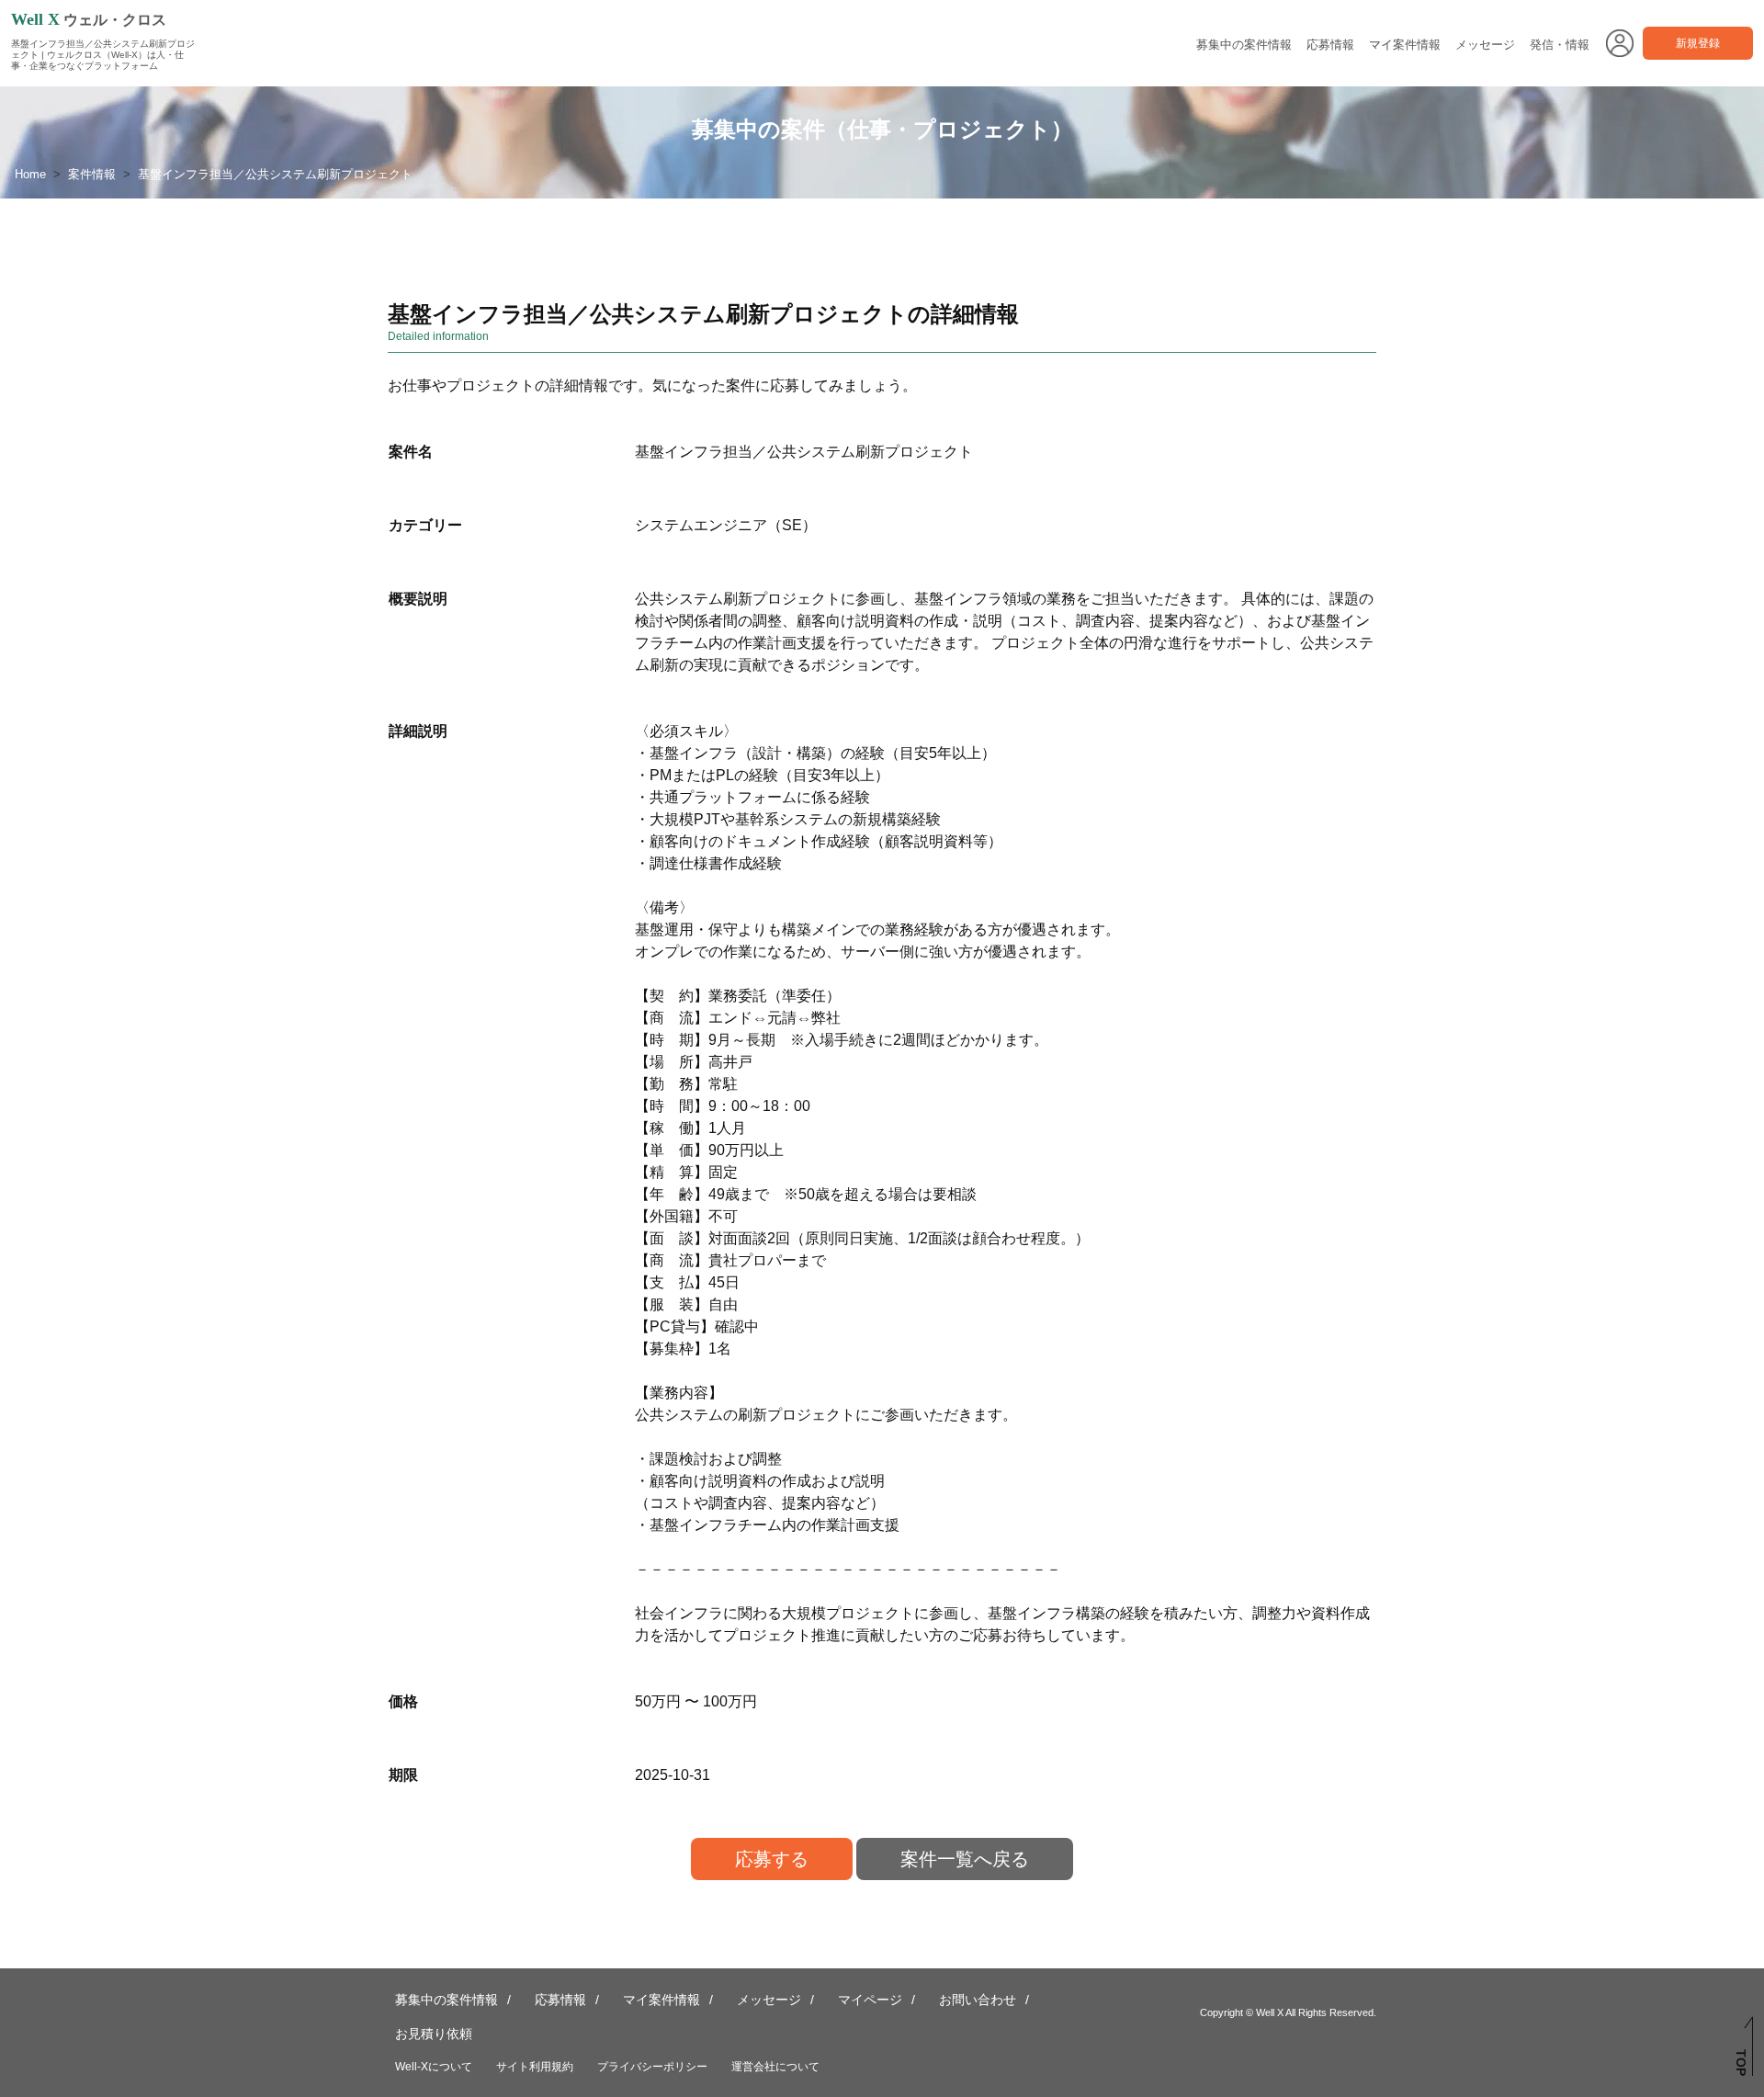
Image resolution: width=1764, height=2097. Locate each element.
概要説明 (418, 599)
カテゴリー (425, 525)
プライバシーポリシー (652, 2067)
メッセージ (1485, 45)
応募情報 (1330, 45)
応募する (772, 1859)
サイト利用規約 (535, 2067)
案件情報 (92, 174)
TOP (1741, 2063)
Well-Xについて (434, 2067)
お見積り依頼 (434, 2034)
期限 (403, 1775)
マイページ (870, 2000)
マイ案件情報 (1405, 45)
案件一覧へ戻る (965, 1859)
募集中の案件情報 (1244, 45)
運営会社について (775, 2067)
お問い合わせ (978, 2000)
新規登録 (1698, 43)
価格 (403, 1701)
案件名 (411, 452)
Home (30, 174)
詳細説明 (418, 731)
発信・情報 (1560, 45)
